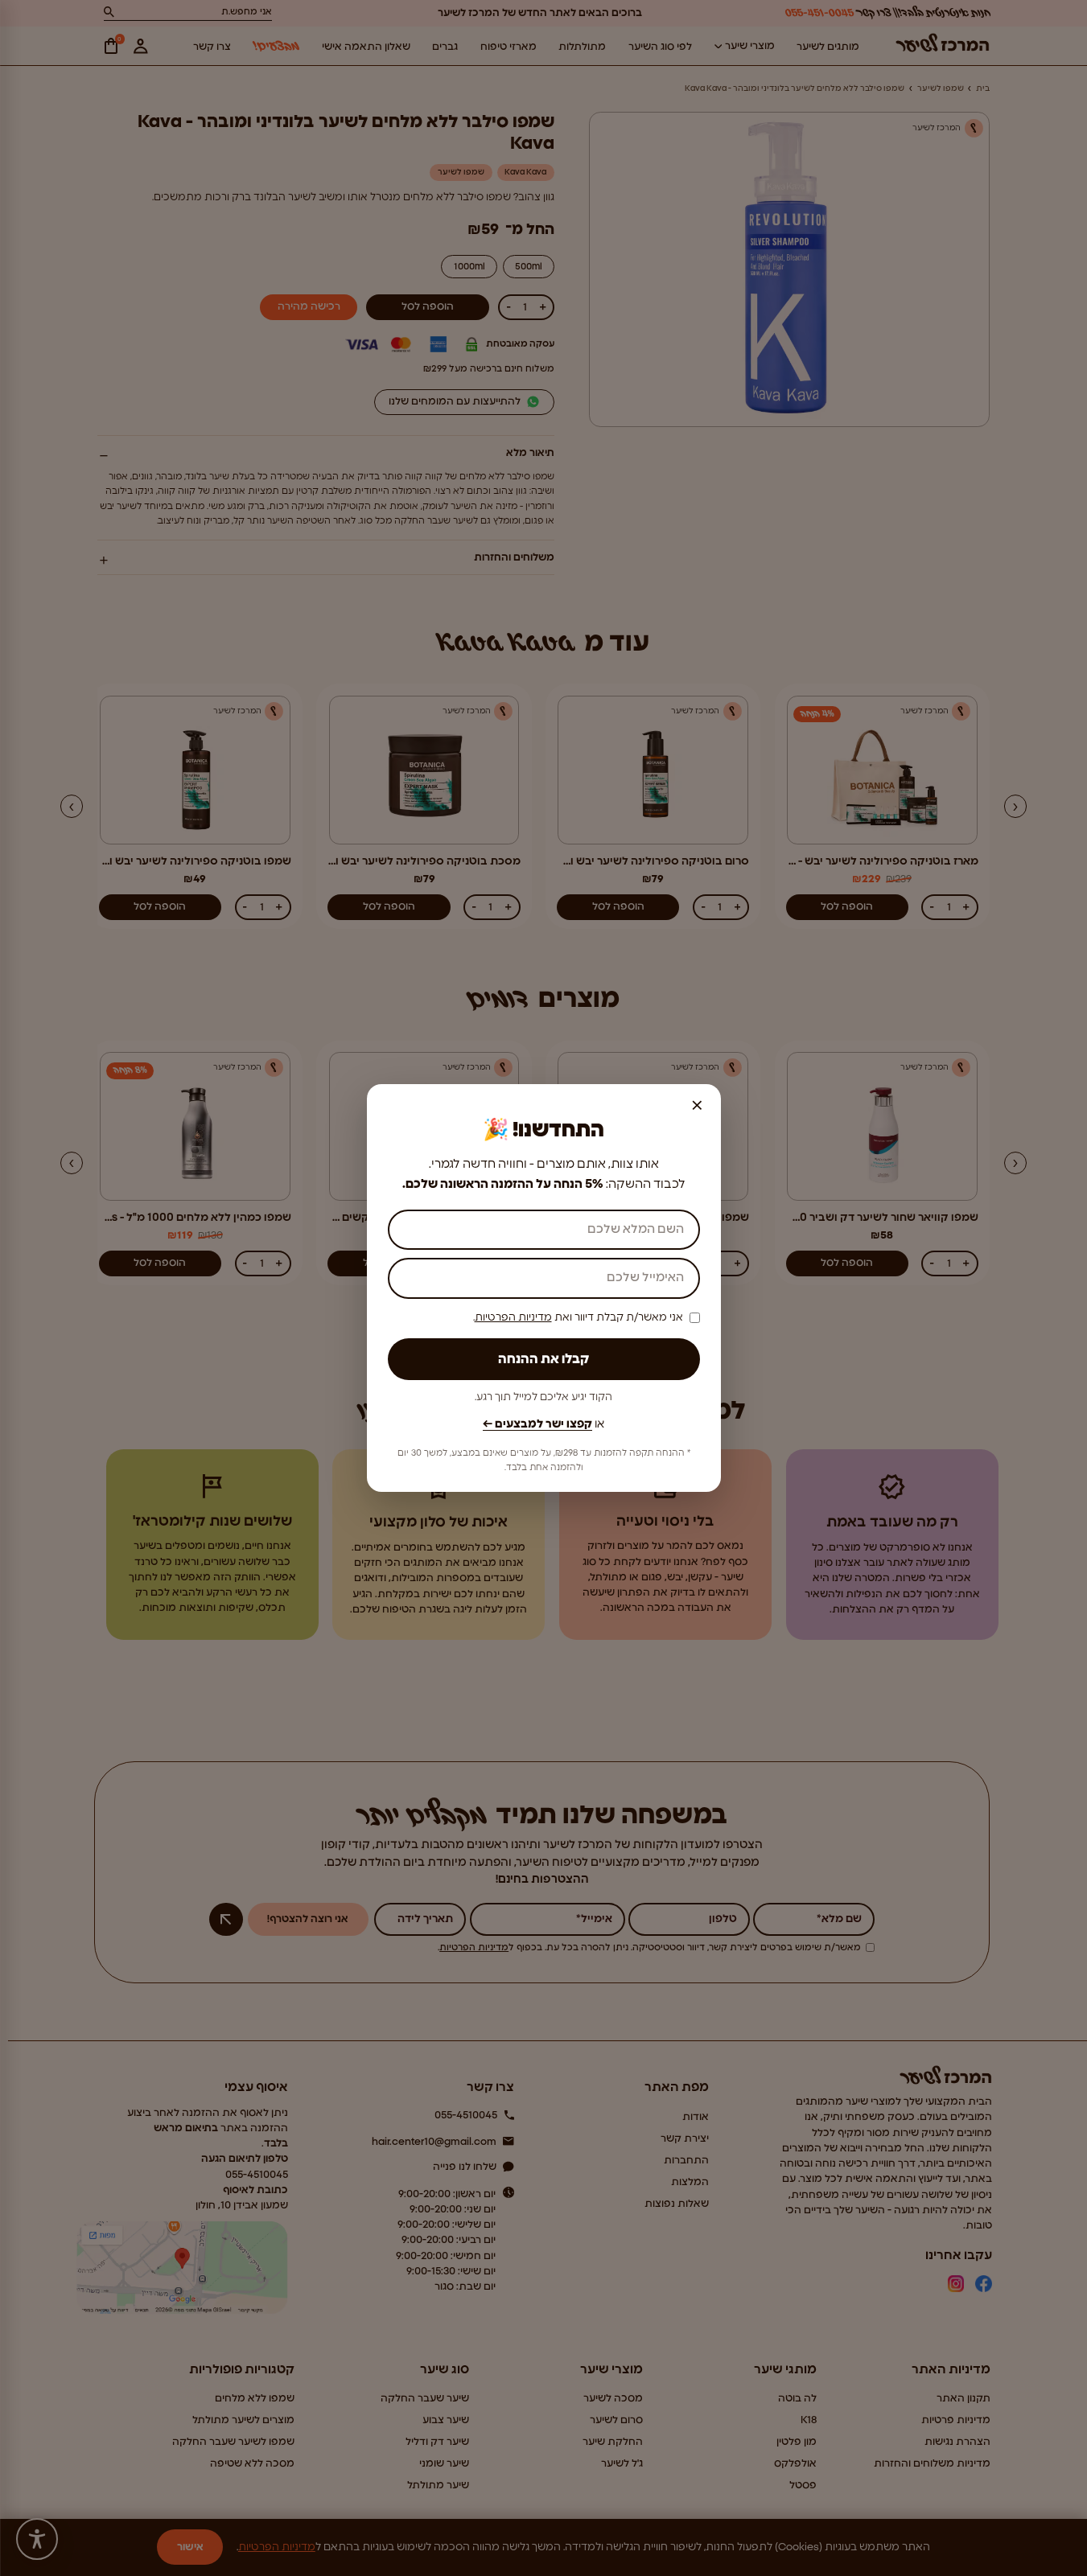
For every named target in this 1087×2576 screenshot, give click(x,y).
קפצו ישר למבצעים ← (537, 1424)
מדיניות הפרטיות (513, 1318)
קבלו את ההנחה (543, 1359)
